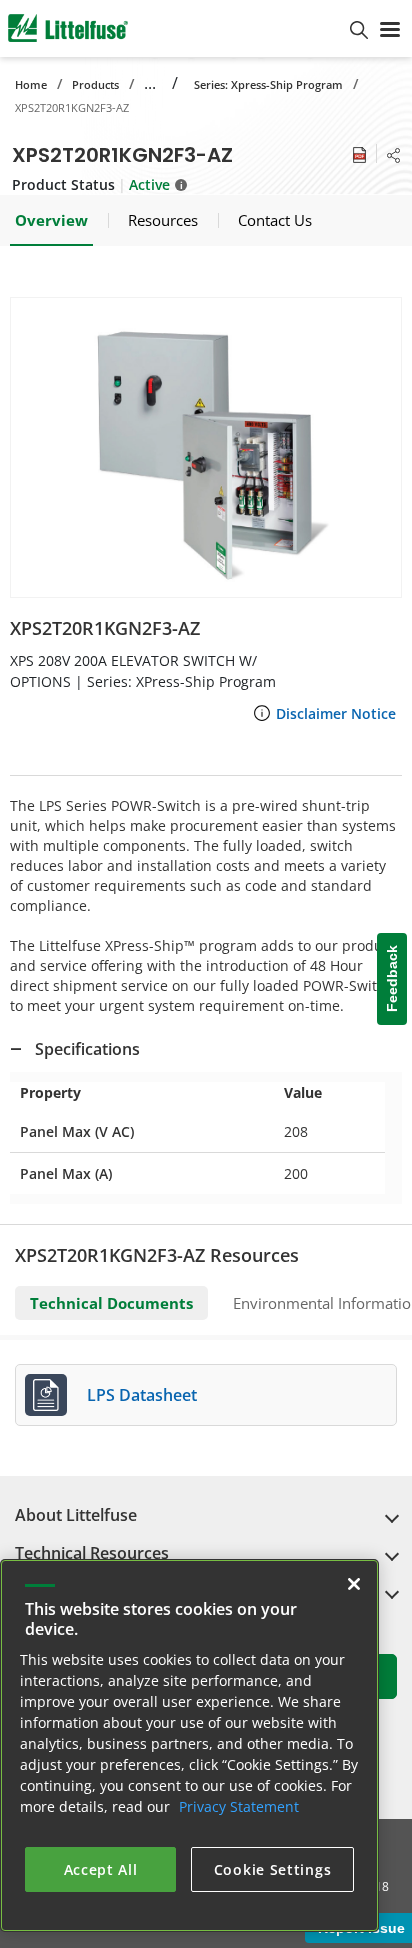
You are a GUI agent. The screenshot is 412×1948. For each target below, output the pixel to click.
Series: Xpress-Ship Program (268, 84)
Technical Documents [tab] (111, 1303)
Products (95, 84)
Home (31, 84)
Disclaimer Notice (336, 713)
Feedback (392, 979)
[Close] (354, 1584)
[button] (206, 447)
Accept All (101, 1869)
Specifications (87, 1049)
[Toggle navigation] (390, 28)
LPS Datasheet (142, 1395)
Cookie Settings (273, 1869)
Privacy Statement (239, 1806)
